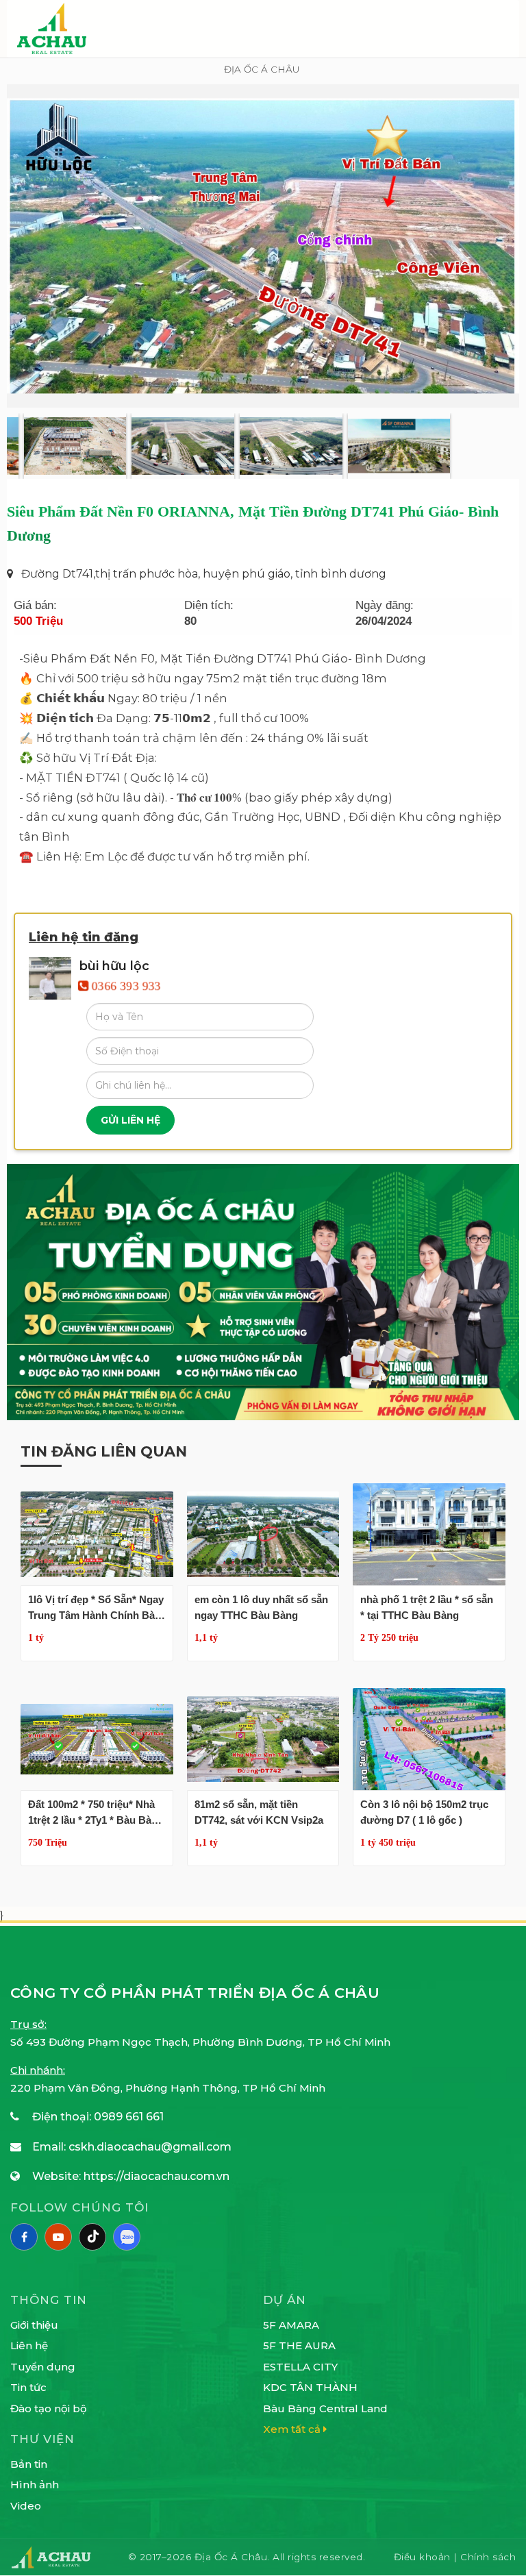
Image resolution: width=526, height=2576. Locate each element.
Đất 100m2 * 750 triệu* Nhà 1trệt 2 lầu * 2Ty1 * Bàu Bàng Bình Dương (96, 1813)
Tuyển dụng (43, 2367)
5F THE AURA (299, 2345)
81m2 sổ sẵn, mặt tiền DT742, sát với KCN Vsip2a (259, 1812)
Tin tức (28, 2387)
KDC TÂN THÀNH (310, 2387)
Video (26, 2506)
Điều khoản (424, 2557)
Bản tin (29, 2464)
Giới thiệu (34, 2325)
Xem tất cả (293, 2429)
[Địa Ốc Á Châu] (52, 28)
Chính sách (488, 2557)
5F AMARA (291, 2325)
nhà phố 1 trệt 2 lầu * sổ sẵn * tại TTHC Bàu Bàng (427, 1607)
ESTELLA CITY (300, 2367)
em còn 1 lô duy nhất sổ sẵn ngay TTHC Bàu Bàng (261, 1607)
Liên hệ (29, 2345)
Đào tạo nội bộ (49, 2408)
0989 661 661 (129, 2117)
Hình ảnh (35, 2485)
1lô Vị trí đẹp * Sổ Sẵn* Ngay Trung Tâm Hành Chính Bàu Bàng (96, 1608)
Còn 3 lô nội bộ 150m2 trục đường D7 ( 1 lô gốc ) (424, 1812)
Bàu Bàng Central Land (325, 2408)
